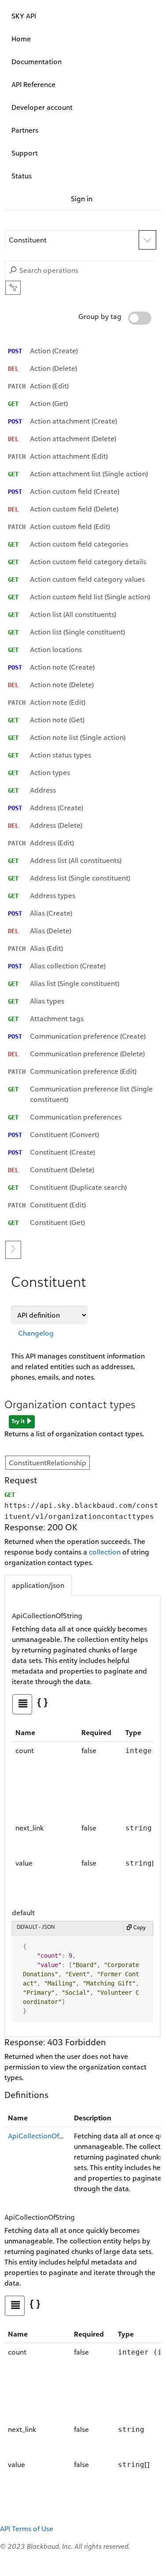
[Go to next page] (13, 1250)
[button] (72, 240)
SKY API (24, 16)
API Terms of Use (27, 2529)
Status (22, 176)
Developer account (42, 107)
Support (25, 153)
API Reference (33, 84)
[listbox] (82, 786)
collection (105, 1552)
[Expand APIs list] (147, 240)
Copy (139, 1927)
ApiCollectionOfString (43, 2136)
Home (21, 39)
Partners (25, 130)
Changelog (36, 1333)
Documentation (37, 62)
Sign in (82, 199)
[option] (82, 351)
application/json (38, 1585)
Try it (19, 1421)
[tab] (22, 1704)
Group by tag (101, 316)
